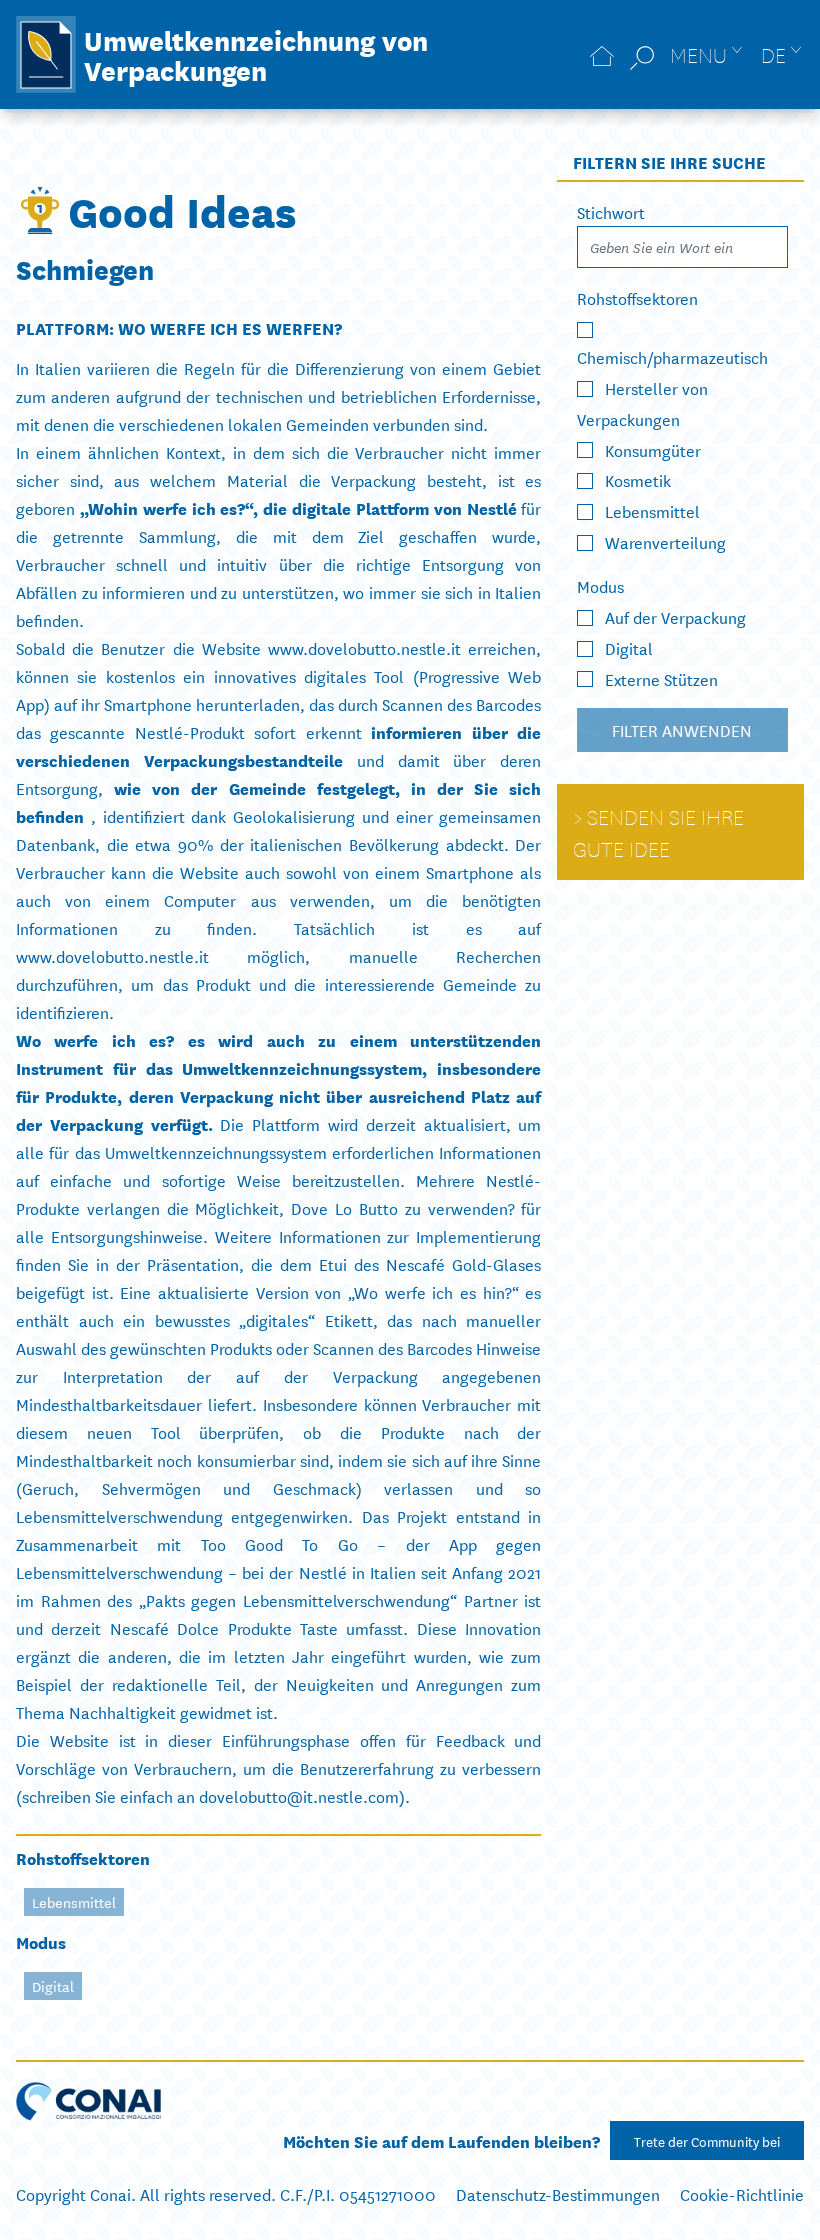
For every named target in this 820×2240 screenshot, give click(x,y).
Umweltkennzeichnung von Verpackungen (256, 54)
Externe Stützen (661, 677)
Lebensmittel (74, 1902)
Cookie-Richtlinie (742, 2193)
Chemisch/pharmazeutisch (672, 356)
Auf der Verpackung (675, 616)
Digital (53, 1986)
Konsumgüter (653, 448)
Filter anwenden (683, 729)
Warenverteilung (665, 541)
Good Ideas (182, 210)
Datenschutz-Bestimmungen (558, 2193)
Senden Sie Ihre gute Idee (658, 832)
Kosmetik (638, 479)
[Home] (602, 54)
